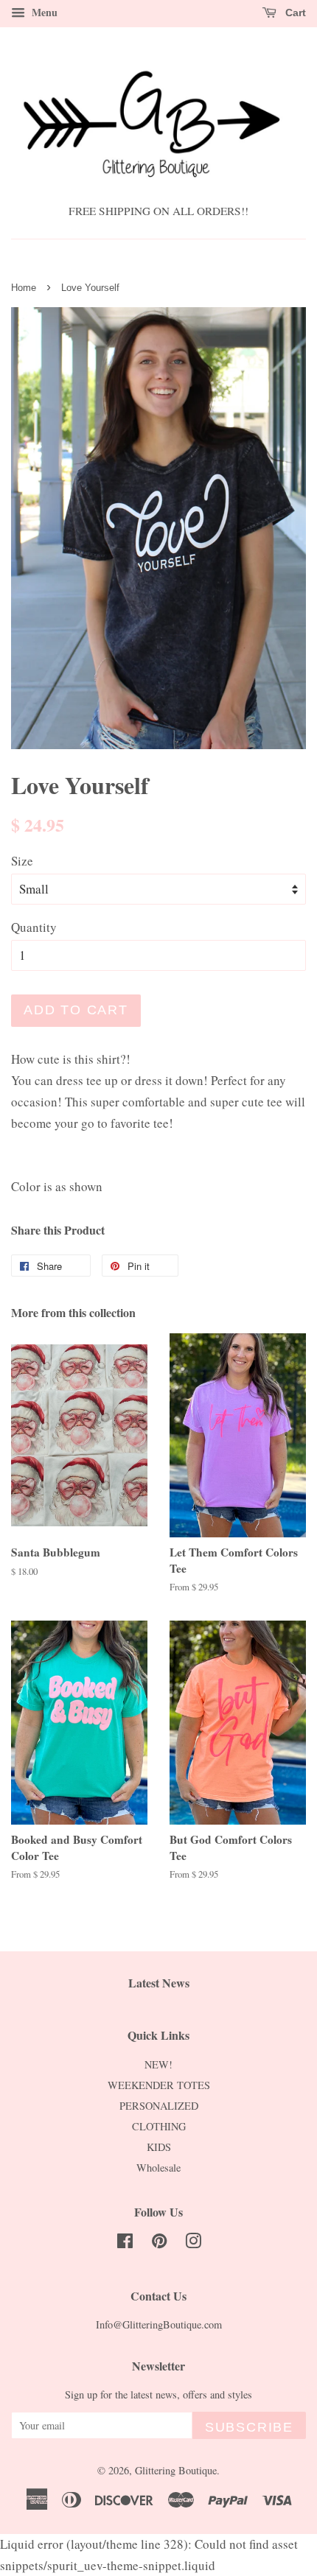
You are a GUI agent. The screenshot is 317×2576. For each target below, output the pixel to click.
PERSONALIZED (159, 2106)
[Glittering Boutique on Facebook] (125, 2243)
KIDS (159, 2147)
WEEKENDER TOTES (159, 2085)
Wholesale (158, 2168)
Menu (43, 12)
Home (24, 288)
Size (22, 861)
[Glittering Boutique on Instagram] (193, 2243)
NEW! (158, 2064)
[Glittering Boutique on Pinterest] (159, 2243)
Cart (294, 13)
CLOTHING (159, 2126)
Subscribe (249, 2427)
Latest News (159, 1983)
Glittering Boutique (176, 2470)
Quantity (34, 927)
